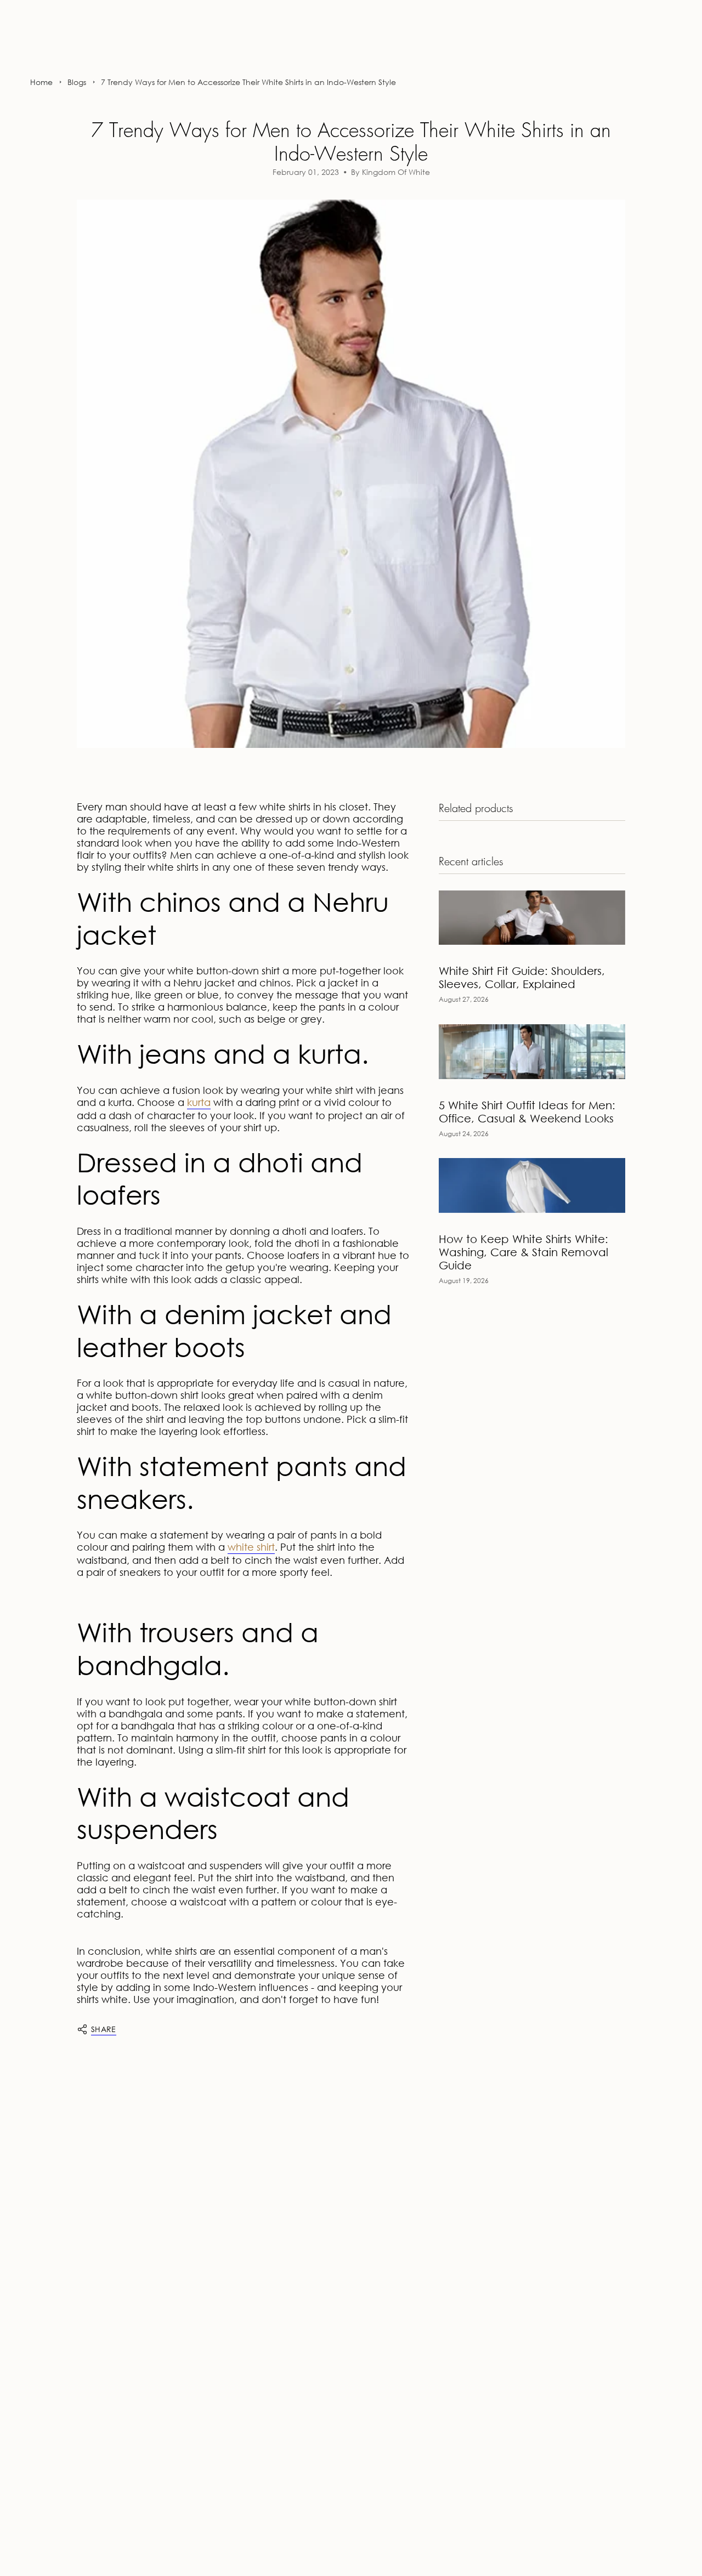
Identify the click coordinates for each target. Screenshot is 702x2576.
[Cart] (668, 47)
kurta (199, 1102)
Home (41, 82)
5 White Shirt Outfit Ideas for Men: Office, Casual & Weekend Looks (527, 1112)
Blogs (77, 82)
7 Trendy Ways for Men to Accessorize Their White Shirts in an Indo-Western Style (248, 82)
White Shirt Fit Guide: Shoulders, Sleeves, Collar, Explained (522, 977)
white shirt (251, 1547)
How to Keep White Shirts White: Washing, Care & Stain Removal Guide (523, 1252)
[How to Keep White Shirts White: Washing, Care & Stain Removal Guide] (532, 1185)
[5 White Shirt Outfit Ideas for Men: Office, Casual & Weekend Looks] (532, 1051)
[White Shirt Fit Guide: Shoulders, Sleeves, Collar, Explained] (532, 918)
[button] (37, 47)
